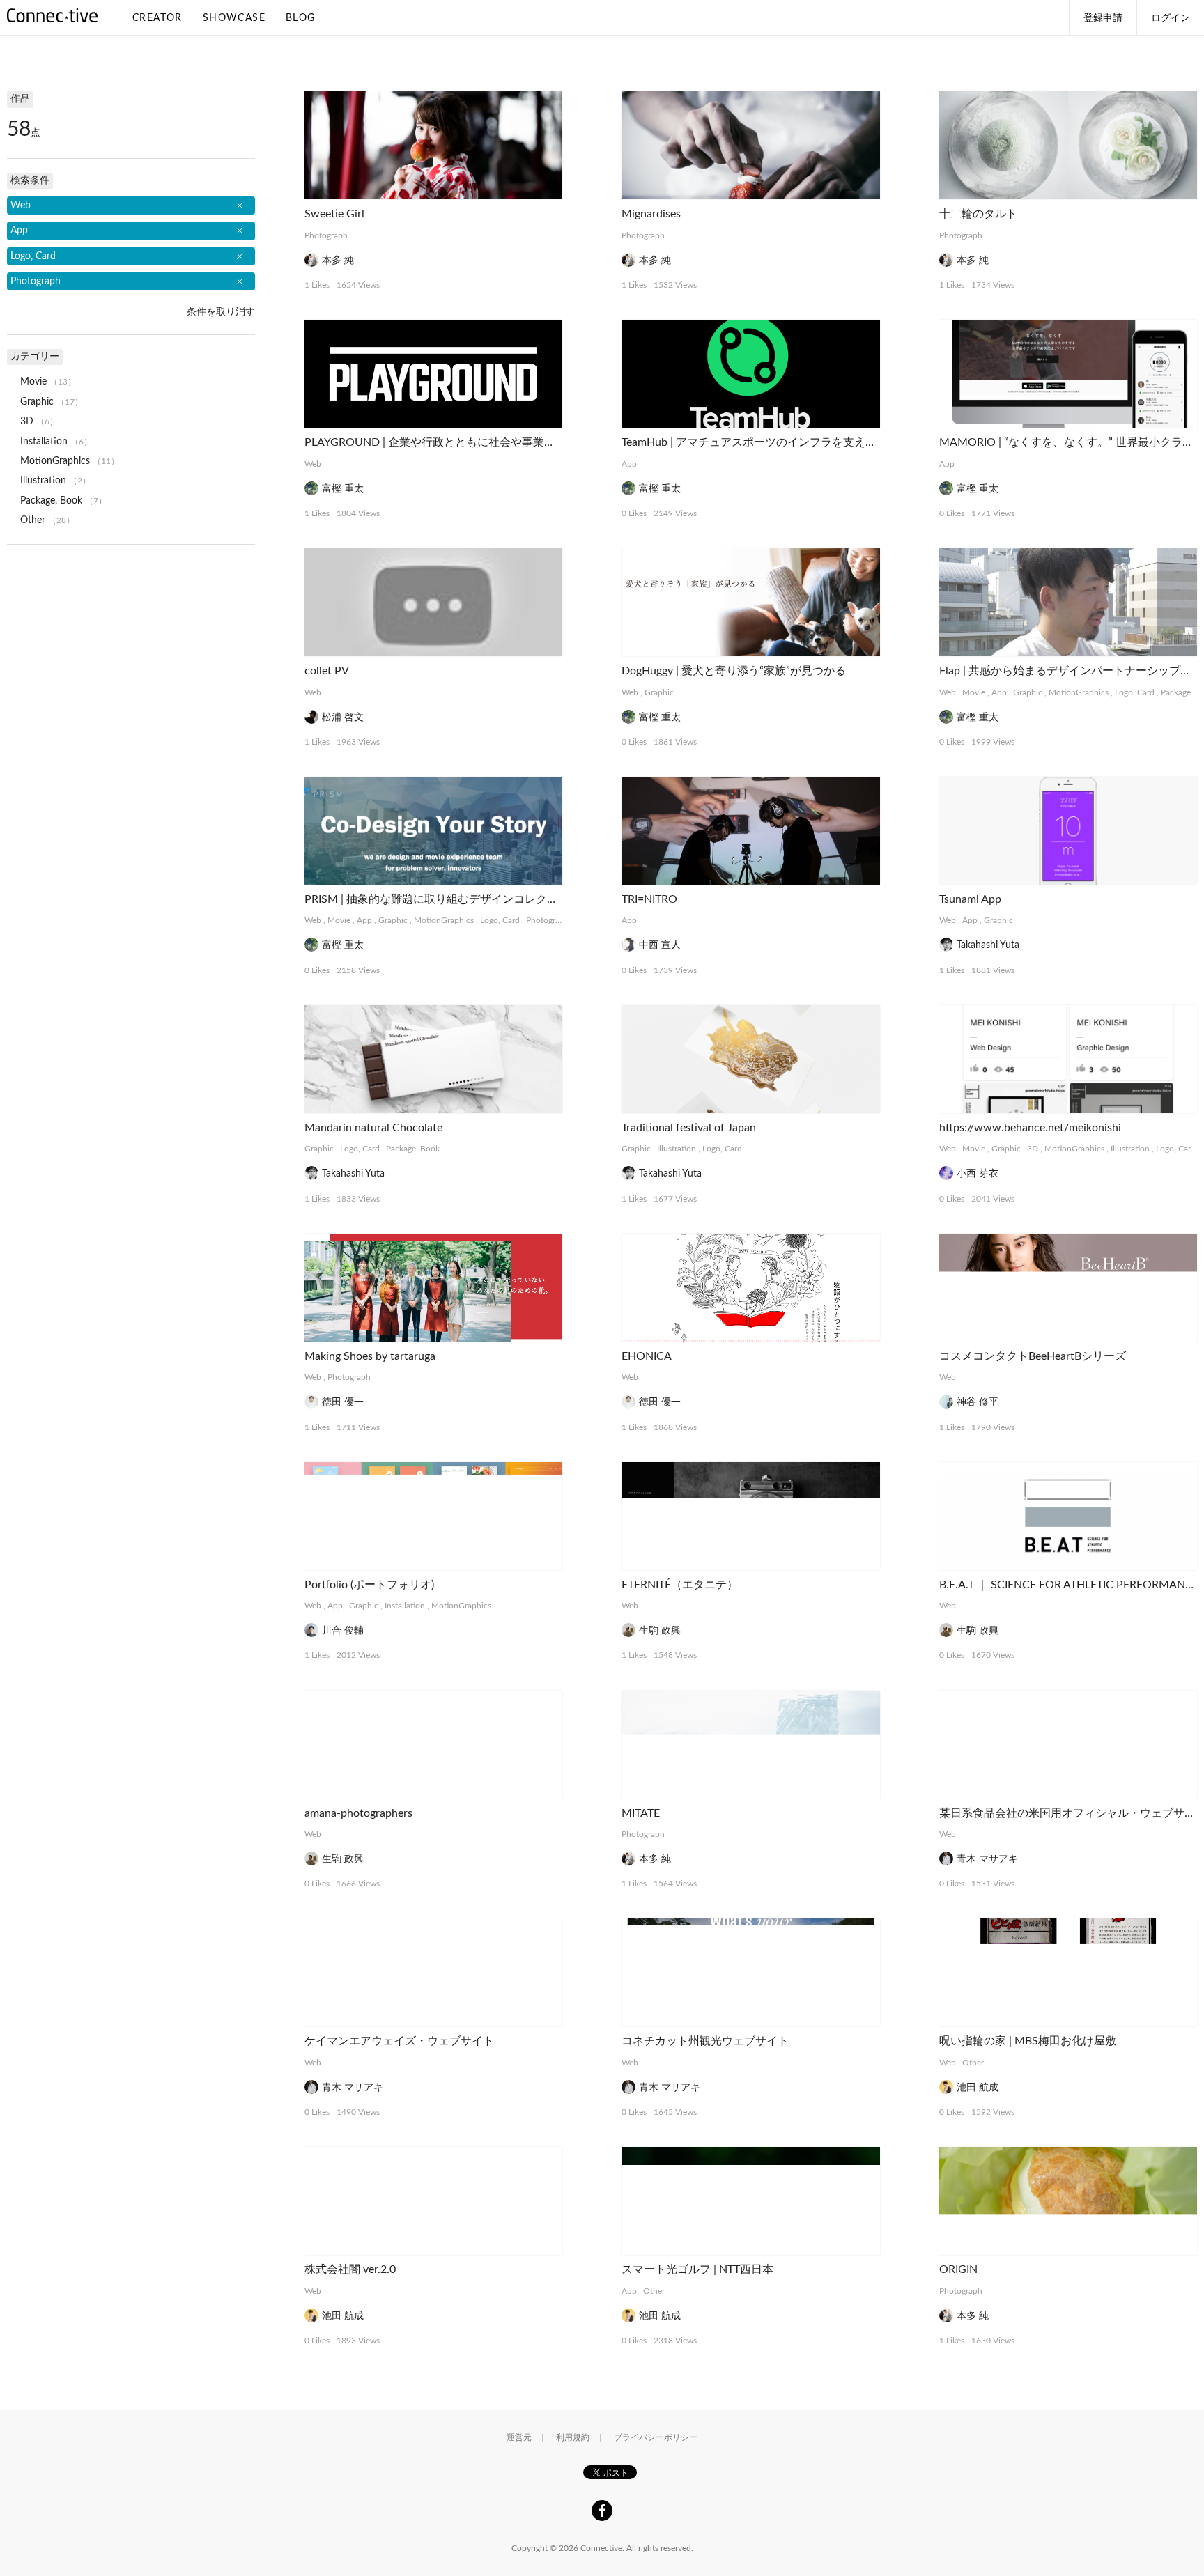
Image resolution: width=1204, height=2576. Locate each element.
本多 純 (338, 261)
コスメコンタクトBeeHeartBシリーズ (1033, 1356)
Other (973, 2063)
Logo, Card (1135, 692)
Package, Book (413, 1149)
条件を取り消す (221, 312)
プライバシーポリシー (656, 2437)
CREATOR (157, 18)
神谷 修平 (978, 1402)
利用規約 (573, 2437)
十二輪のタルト (978, 214)
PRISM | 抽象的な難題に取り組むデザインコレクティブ (442, 899)
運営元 (519, 2437)
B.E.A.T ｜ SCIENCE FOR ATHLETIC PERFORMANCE (1069, 1585)
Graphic (659, 692)
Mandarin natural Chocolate (373, 1128)
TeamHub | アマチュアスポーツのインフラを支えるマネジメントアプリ (799, 442)
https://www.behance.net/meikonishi (1030, 1128)
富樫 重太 (343, 489)
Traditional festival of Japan (689, 1128)
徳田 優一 (343, 1402)
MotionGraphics (1079, 692)
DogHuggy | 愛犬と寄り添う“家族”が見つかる (734, 671)
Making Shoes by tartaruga (370, 1356)
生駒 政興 (660, 1631)
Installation (405, 1606)
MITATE (641, 1813)
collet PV (327, 671)
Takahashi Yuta (988, 945)
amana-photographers (358, 1813)
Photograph (326, 235)
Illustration (677, 1149)
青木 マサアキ (987, 1859)
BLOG (301, 18)
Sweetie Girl (334, 214)
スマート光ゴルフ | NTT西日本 (697, 2269)
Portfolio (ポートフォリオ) (369, 1585)
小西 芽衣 (978, 1174)
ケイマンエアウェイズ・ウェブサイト (399, 2041)
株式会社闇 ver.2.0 (350, 2269)
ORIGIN (958, 2269)
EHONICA (647, 1356)
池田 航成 (978, 2088)
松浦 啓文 (343, 717)
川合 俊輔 (343, 1631)
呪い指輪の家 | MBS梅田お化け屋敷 (1028, 2041)
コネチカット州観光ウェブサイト (705, 2041)
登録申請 (1103, 18)
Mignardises (651, 214)
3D (1033, 1149)
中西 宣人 (660, 945)
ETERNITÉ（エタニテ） (680, 1585)
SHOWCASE (234, 18)
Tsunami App (970, 899)
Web (313, 464)
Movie (974, 692)
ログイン (1171, 18)
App (629, 464)
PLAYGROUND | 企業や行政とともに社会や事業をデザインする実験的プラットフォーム (525, 442)
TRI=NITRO (649, 899)
